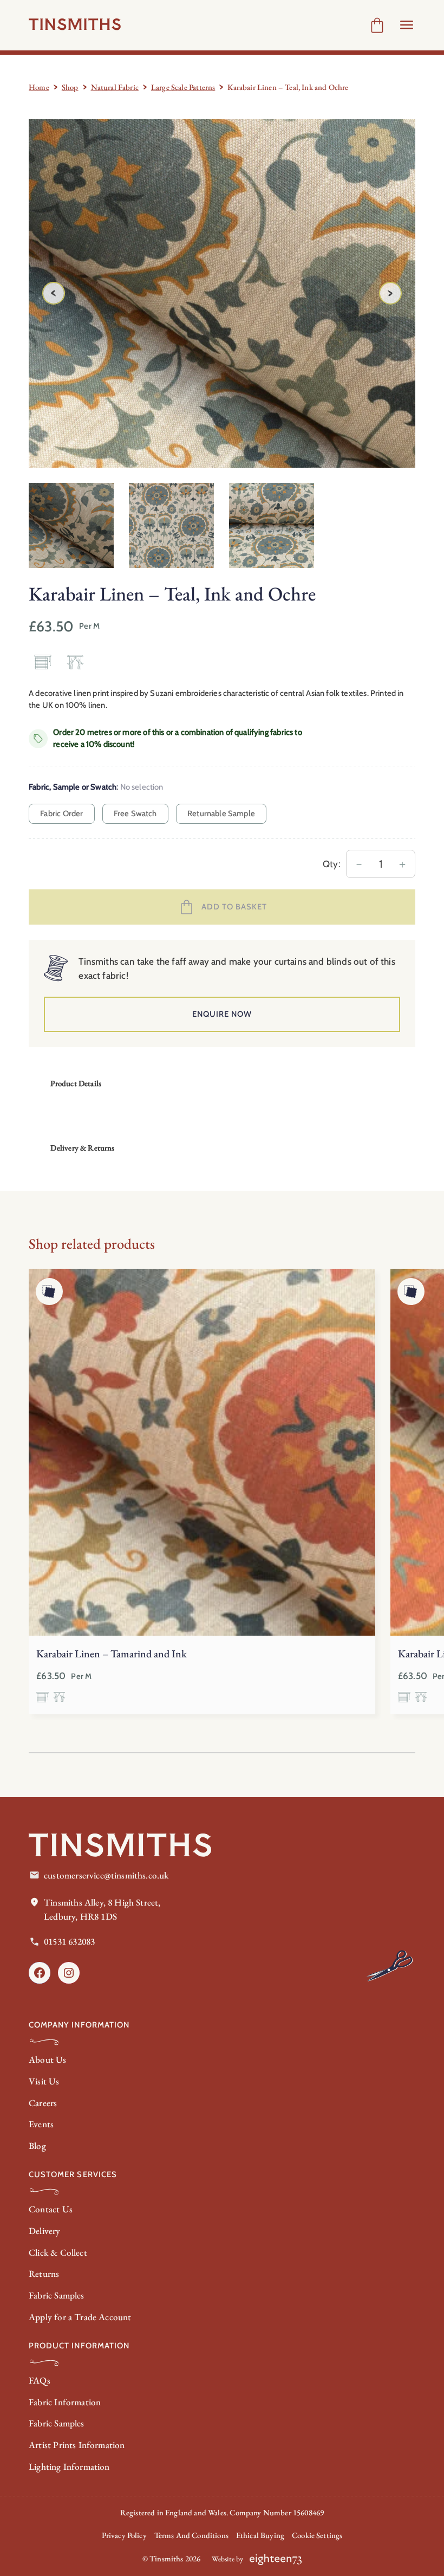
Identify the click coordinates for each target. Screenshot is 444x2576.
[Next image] (390, 293)
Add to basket (234, 907)
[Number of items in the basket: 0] (377, 25)
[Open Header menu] (407, 25)
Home (39, 87)
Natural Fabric (115, 87)
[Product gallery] (222, 293)
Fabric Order (61, 814)
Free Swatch (135, 814)
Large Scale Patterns (183, 87)
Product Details (76, 1083)
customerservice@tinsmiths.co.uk (106, 1875)
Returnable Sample (221, 814)
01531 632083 (69, 1941)
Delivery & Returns (82, 1148)
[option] (171, 525)
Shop (70, 87)
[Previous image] (54, 293)
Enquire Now (222, 1014)
